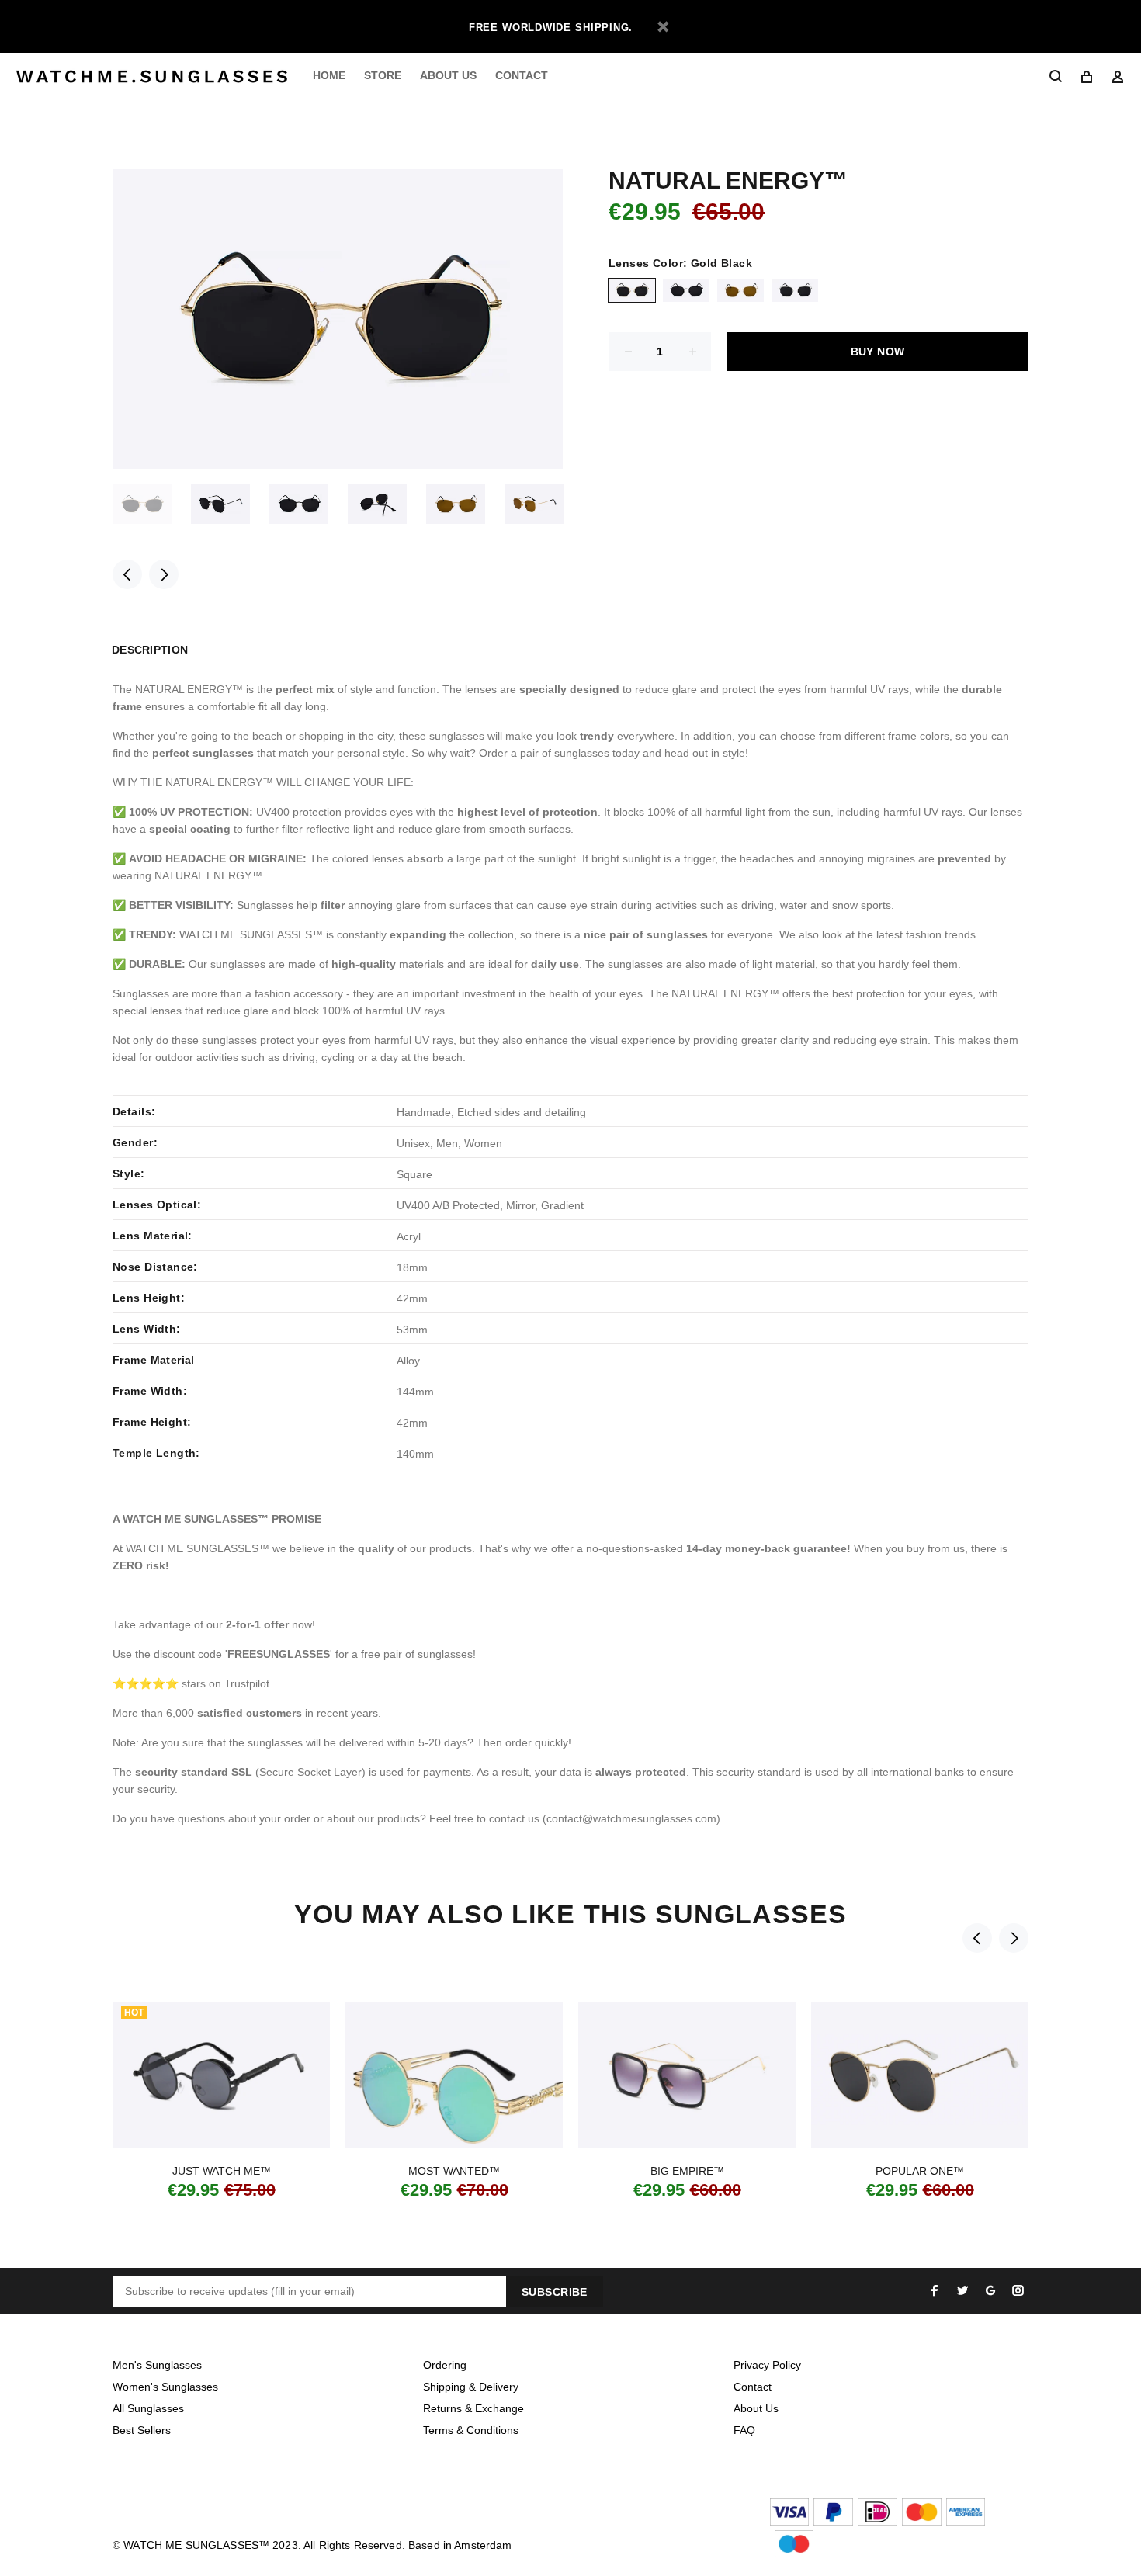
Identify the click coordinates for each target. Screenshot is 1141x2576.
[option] (152, 504)
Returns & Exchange (473, 2408)
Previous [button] (127, 574)
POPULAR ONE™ (920, 2171)
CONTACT (522, 75)
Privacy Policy (767, 2365)
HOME (329, 75)
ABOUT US (448, 75)
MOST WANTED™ (454, 2171)
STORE (383, 75)
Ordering (445, 2365)
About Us (756, 2408)
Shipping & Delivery (471, 2387)
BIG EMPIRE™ (687, 2171)
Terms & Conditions (471, 2430)
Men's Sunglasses (157, 2365)
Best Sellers (142, 2430)
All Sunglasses (148, 2408)
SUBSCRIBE (555, 2292)
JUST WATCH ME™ (222, 2171)
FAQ (744, 2430)
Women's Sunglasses (165, 2387)
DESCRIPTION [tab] (150, 650)
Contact (753, 2387)
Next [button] (164, 574)
